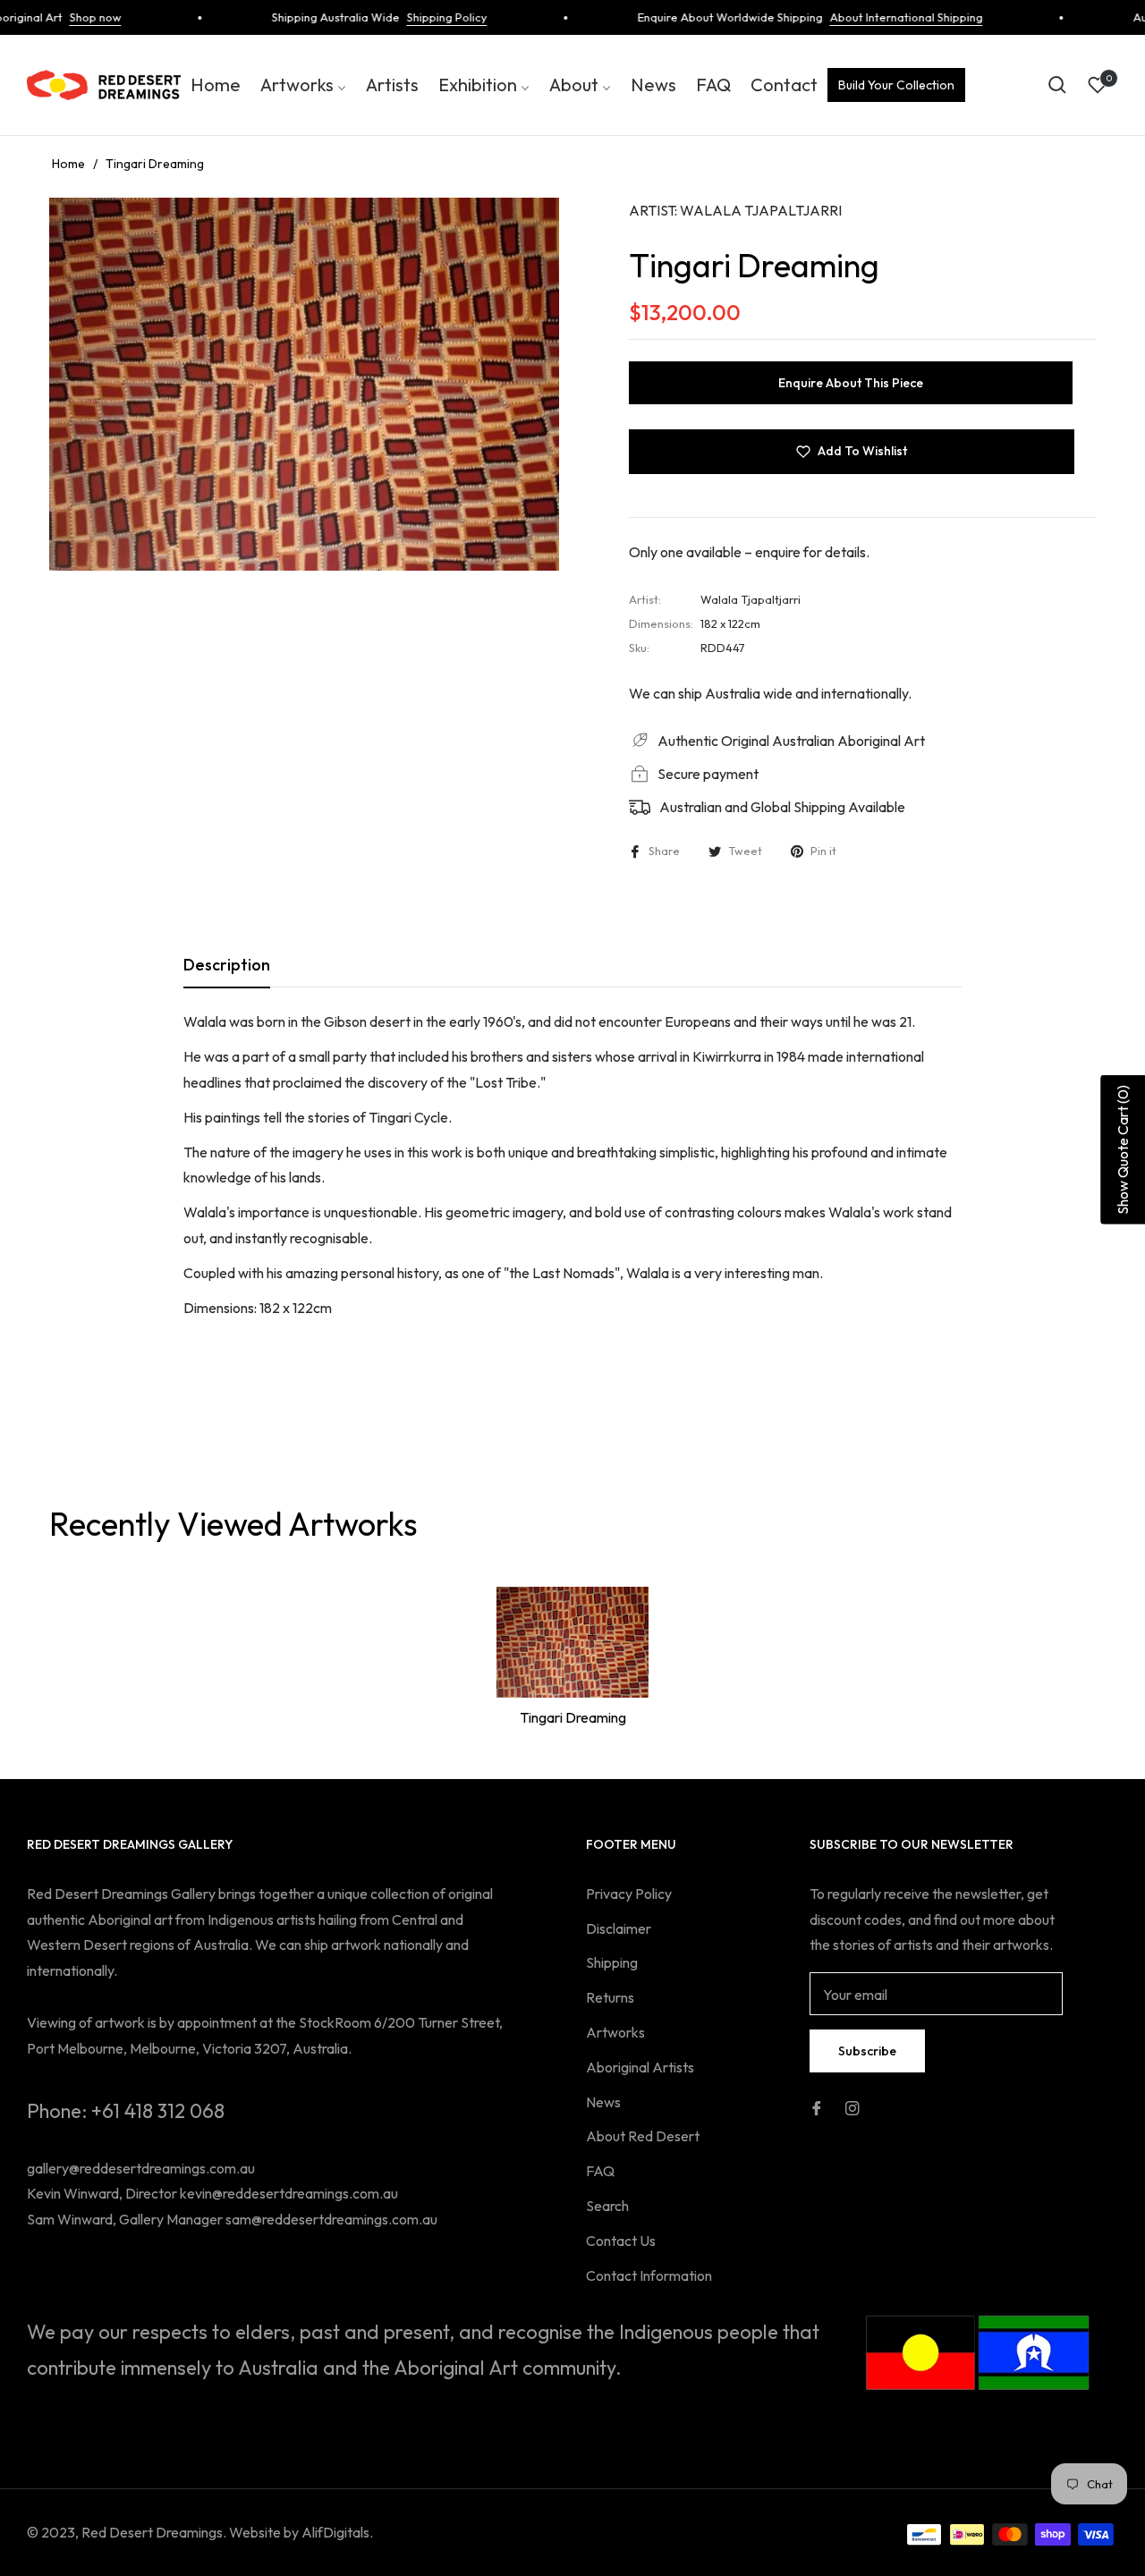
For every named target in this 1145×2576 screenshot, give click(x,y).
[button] (1057, 85)
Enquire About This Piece (851, 383)
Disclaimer (619, 1928)
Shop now (69, 17)
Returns (610, 1997)
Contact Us (621, 2241)
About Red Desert (643, 2136)
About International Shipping (880, 17)
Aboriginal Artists (640, 2067)
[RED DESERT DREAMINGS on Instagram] (852, 2107)
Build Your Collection (896, 85)
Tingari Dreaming (573, 1717)
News (603, 2102)
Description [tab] (227, 965)
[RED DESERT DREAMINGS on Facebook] (817, 2107)
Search (607, 2206)
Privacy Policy (629, 1894)
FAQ (600, 2171)
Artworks (615, 2032)
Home (68, 164)
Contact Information (649, 2275)
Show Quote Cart (1123, 1150)
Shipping (612, 1962)
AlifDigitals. (337, 2532)
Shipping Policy (420, 17)
